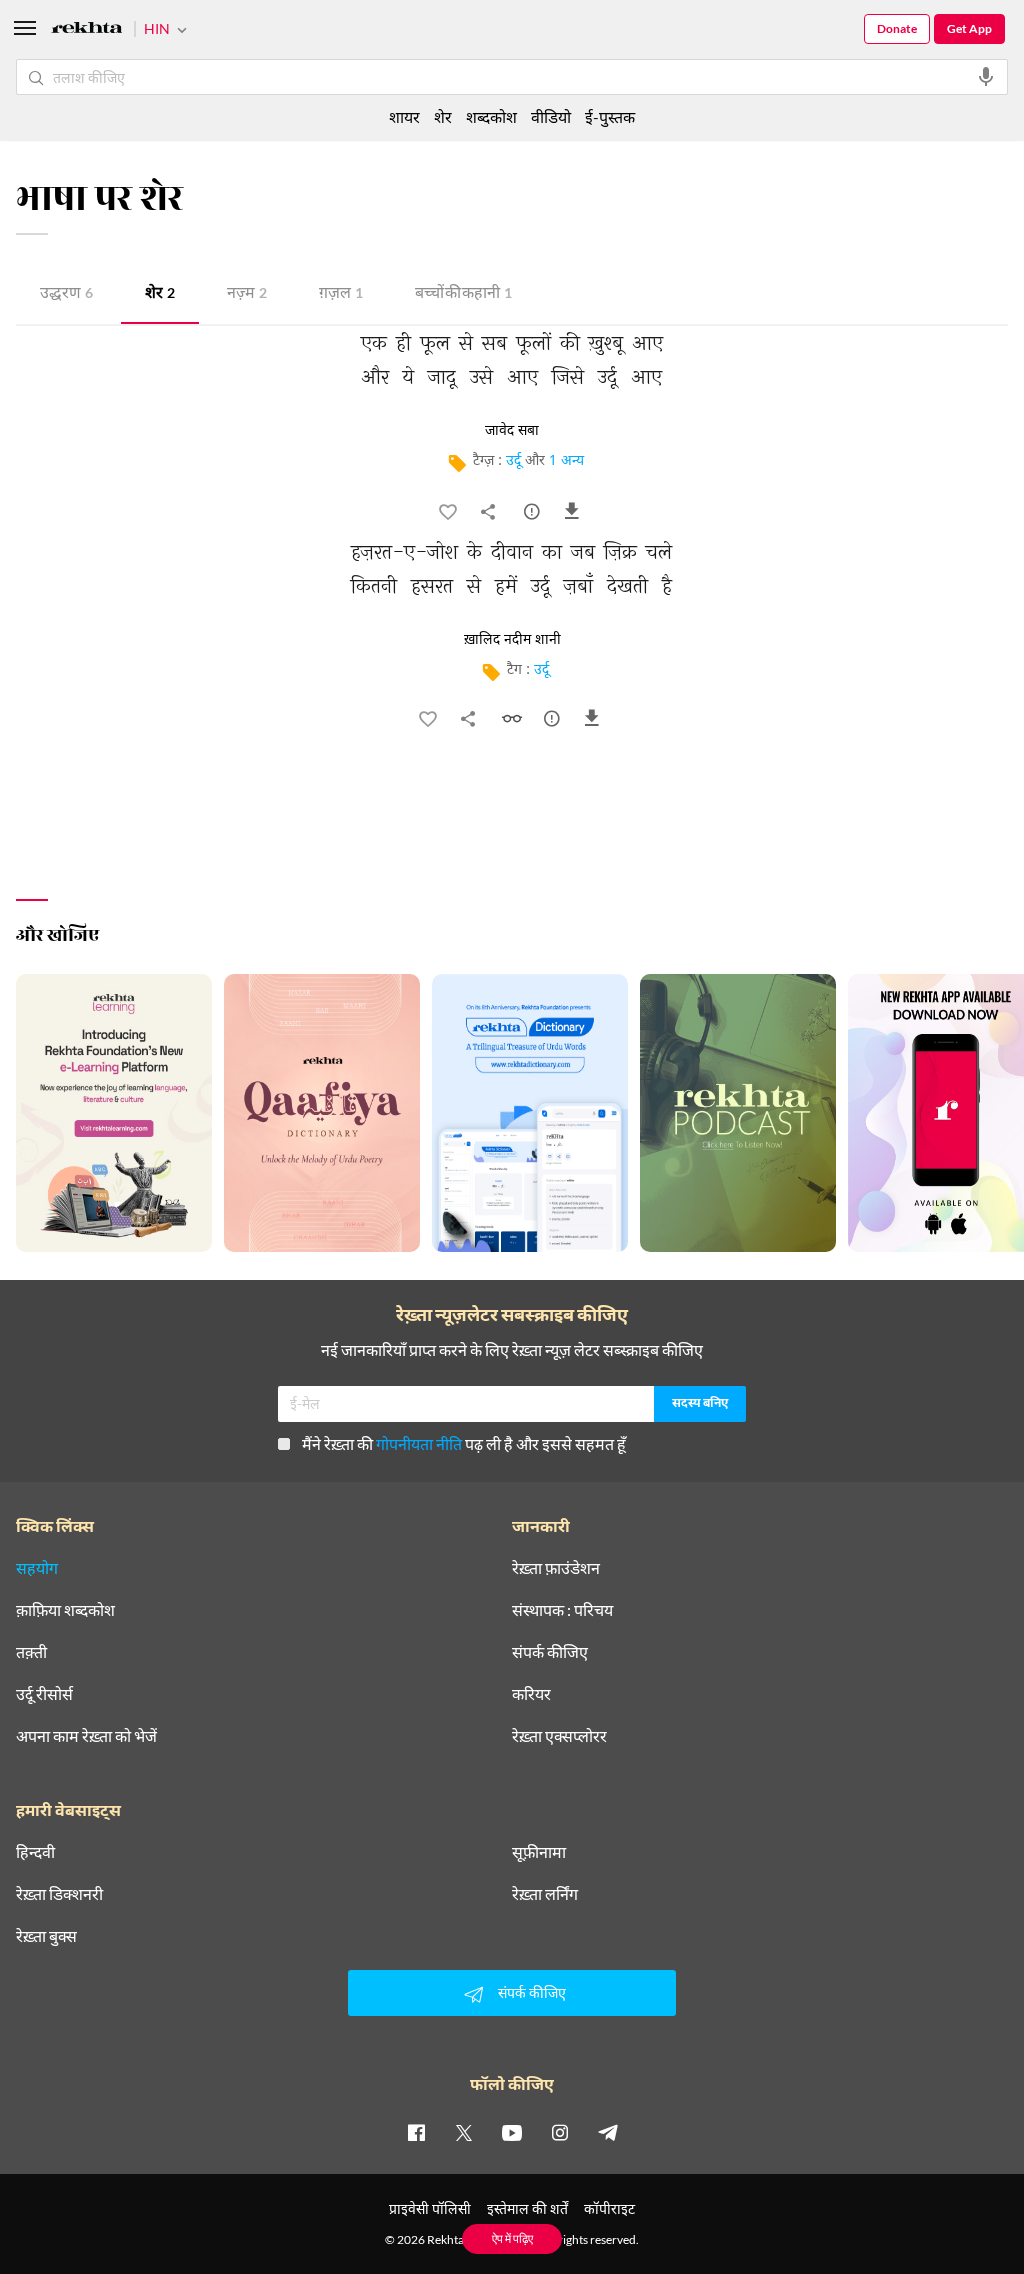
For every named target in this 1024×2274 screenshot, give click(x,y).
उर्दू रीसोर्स (44, 1694)
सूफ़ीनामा (539, 1852)
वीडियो (551, 116)
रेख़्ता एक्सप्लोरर (559, 1736)
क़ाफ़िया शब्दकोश (65, 1610)
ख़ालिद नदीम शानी (512, 640)
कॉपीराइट (609, 2208)
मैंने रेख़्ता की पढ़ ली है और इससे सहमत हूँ (464, 1443)
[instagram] (560, 2132)
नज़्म (247, 294)
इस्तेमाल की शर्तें (527, 2208)
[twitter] (464, 2132)
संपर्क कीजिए (550, 1652)
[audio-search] (986, 77)
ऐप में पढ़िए (512, 2238)
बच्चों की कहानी (463, 294)
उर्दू (513, 461)
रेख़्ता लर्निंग (545, 1894)
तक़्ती (31, 1652)
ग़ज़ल (341, 294)
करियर (531, 1694)
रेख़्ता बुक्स (46, 1936)
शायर (404, 116)
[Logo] (87, 30)
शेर (160, 294)
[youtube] (512, 2132)
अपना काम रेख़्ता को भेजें (86, 1736)
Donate (897, 28)
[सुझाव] (534, 516)
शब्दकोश (491, 116)
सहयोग (37, 1568)
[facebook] (416, 2132)
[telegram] (608, 2132)
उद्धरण (66, 294)
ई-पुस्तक (610, 116)
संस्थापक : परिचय (562, 1610)
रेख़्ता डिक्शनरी (59, 1894)
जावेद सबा (512, 431)
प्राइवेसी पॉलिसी (430, 2208)
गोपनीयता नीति (419, 1443)
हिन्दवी (35, 1852)
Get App (969, 28)
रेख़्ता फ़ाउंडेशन (556, 1568)
